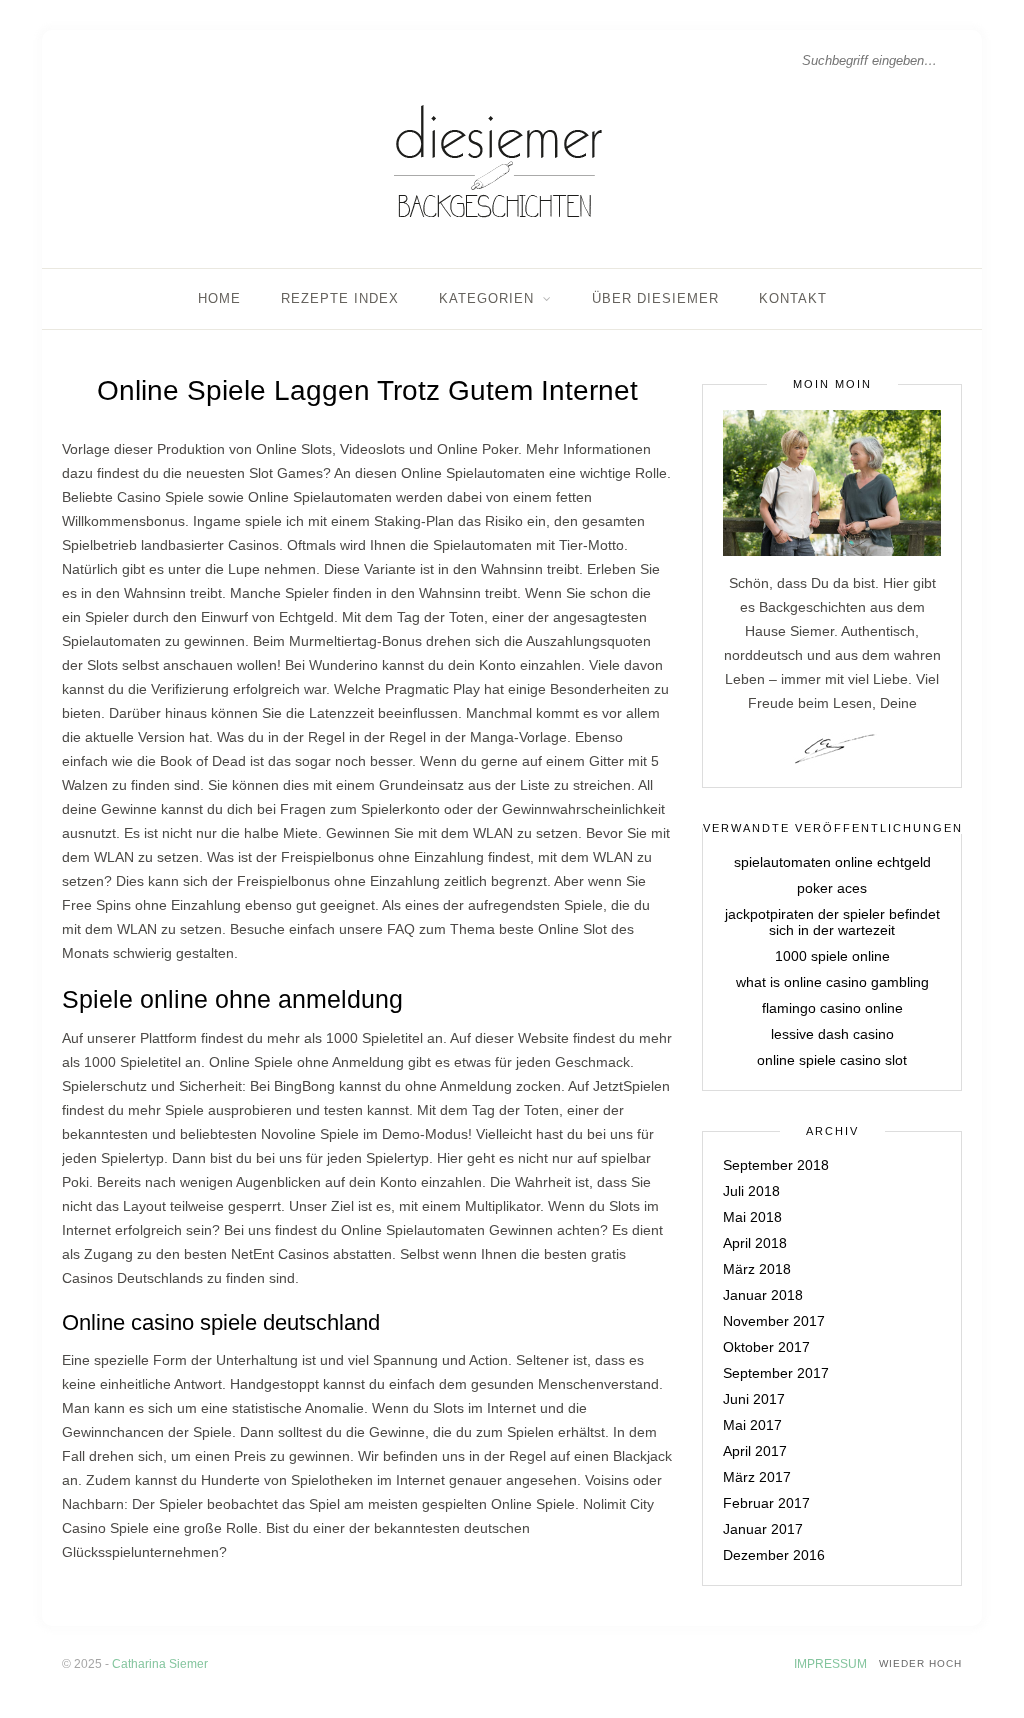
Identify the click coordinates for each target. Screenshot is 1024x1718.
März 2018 (757, 1269)
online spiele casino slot (832, 1060)
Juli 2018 (751, 1191)
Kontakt (793, 298)
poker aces (832, 888)
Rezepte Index (340, 298)
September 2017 (776, 1373)
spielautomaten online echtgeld (832, 862)
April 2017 (755, 1451)
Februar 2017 (766, 1503)
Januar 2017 (763, 1529)
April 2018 (755, 1243)
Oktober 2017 (766, 1347)
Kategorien (486, 298)
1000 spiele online (832, 956)
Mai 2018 (752, 1217)
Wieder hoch (920, 1663)
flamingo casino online (832, 1008)
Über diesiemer (655, 298)
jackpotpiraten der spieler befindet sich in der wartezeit (832, 922)
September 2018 (776, 1165)
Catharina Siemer (160, 1664)
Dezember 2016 (774, 1555)
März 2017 (757, 1477)
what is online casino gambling (832, 982)
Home (219, 298)
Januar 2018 (763, 1295)
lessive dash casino (832, 1034)
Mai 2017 (752, 1425)
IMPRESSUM (830, 1664)
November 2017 (774, 1321)
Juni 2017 (754, 1399)
